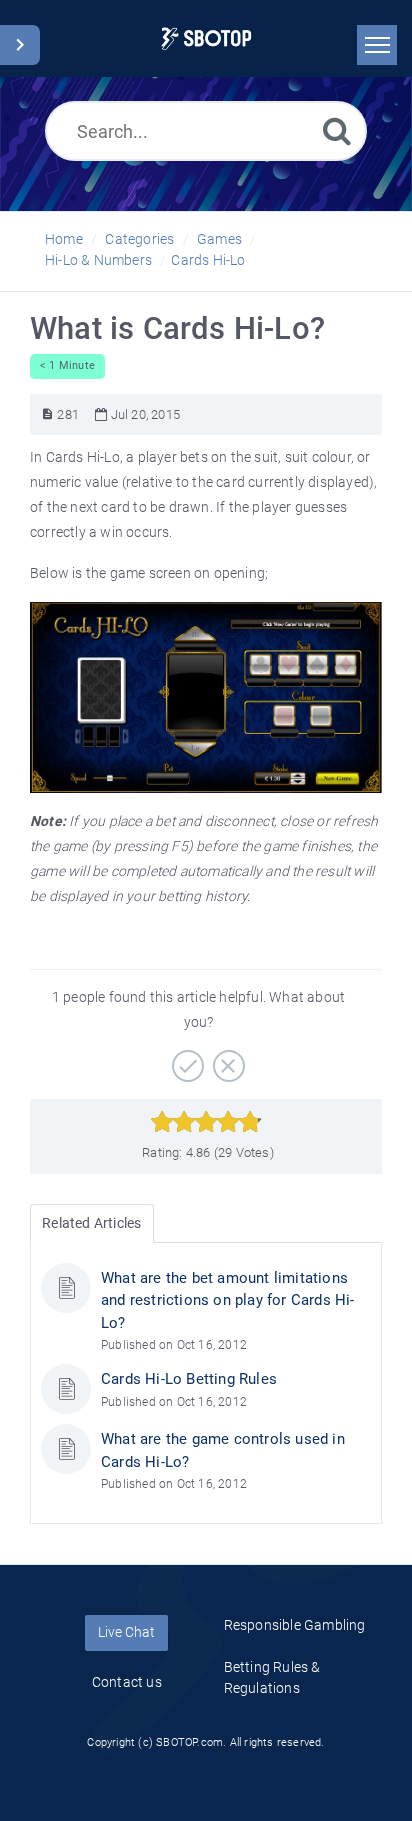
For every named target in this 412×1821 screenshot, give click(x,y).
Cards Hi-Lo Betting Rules (189, 1379)
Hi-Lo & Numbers (98, 260)
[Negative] (226, 1059)
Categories (139, 239)
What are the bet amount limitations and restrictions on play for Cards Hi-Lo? (228, 1300)
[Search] (337, 130)
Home (64, 239)
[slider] (206, 1122)
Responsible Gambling (295, 1625)
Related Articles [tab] (91, 1223)
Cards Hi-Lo (208, 260)
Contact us (127, 1682)
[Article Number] (47, 414)
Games (219, 239)
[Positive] (185, 1059)
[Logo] (206, 38)
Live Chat (126, 1632)
